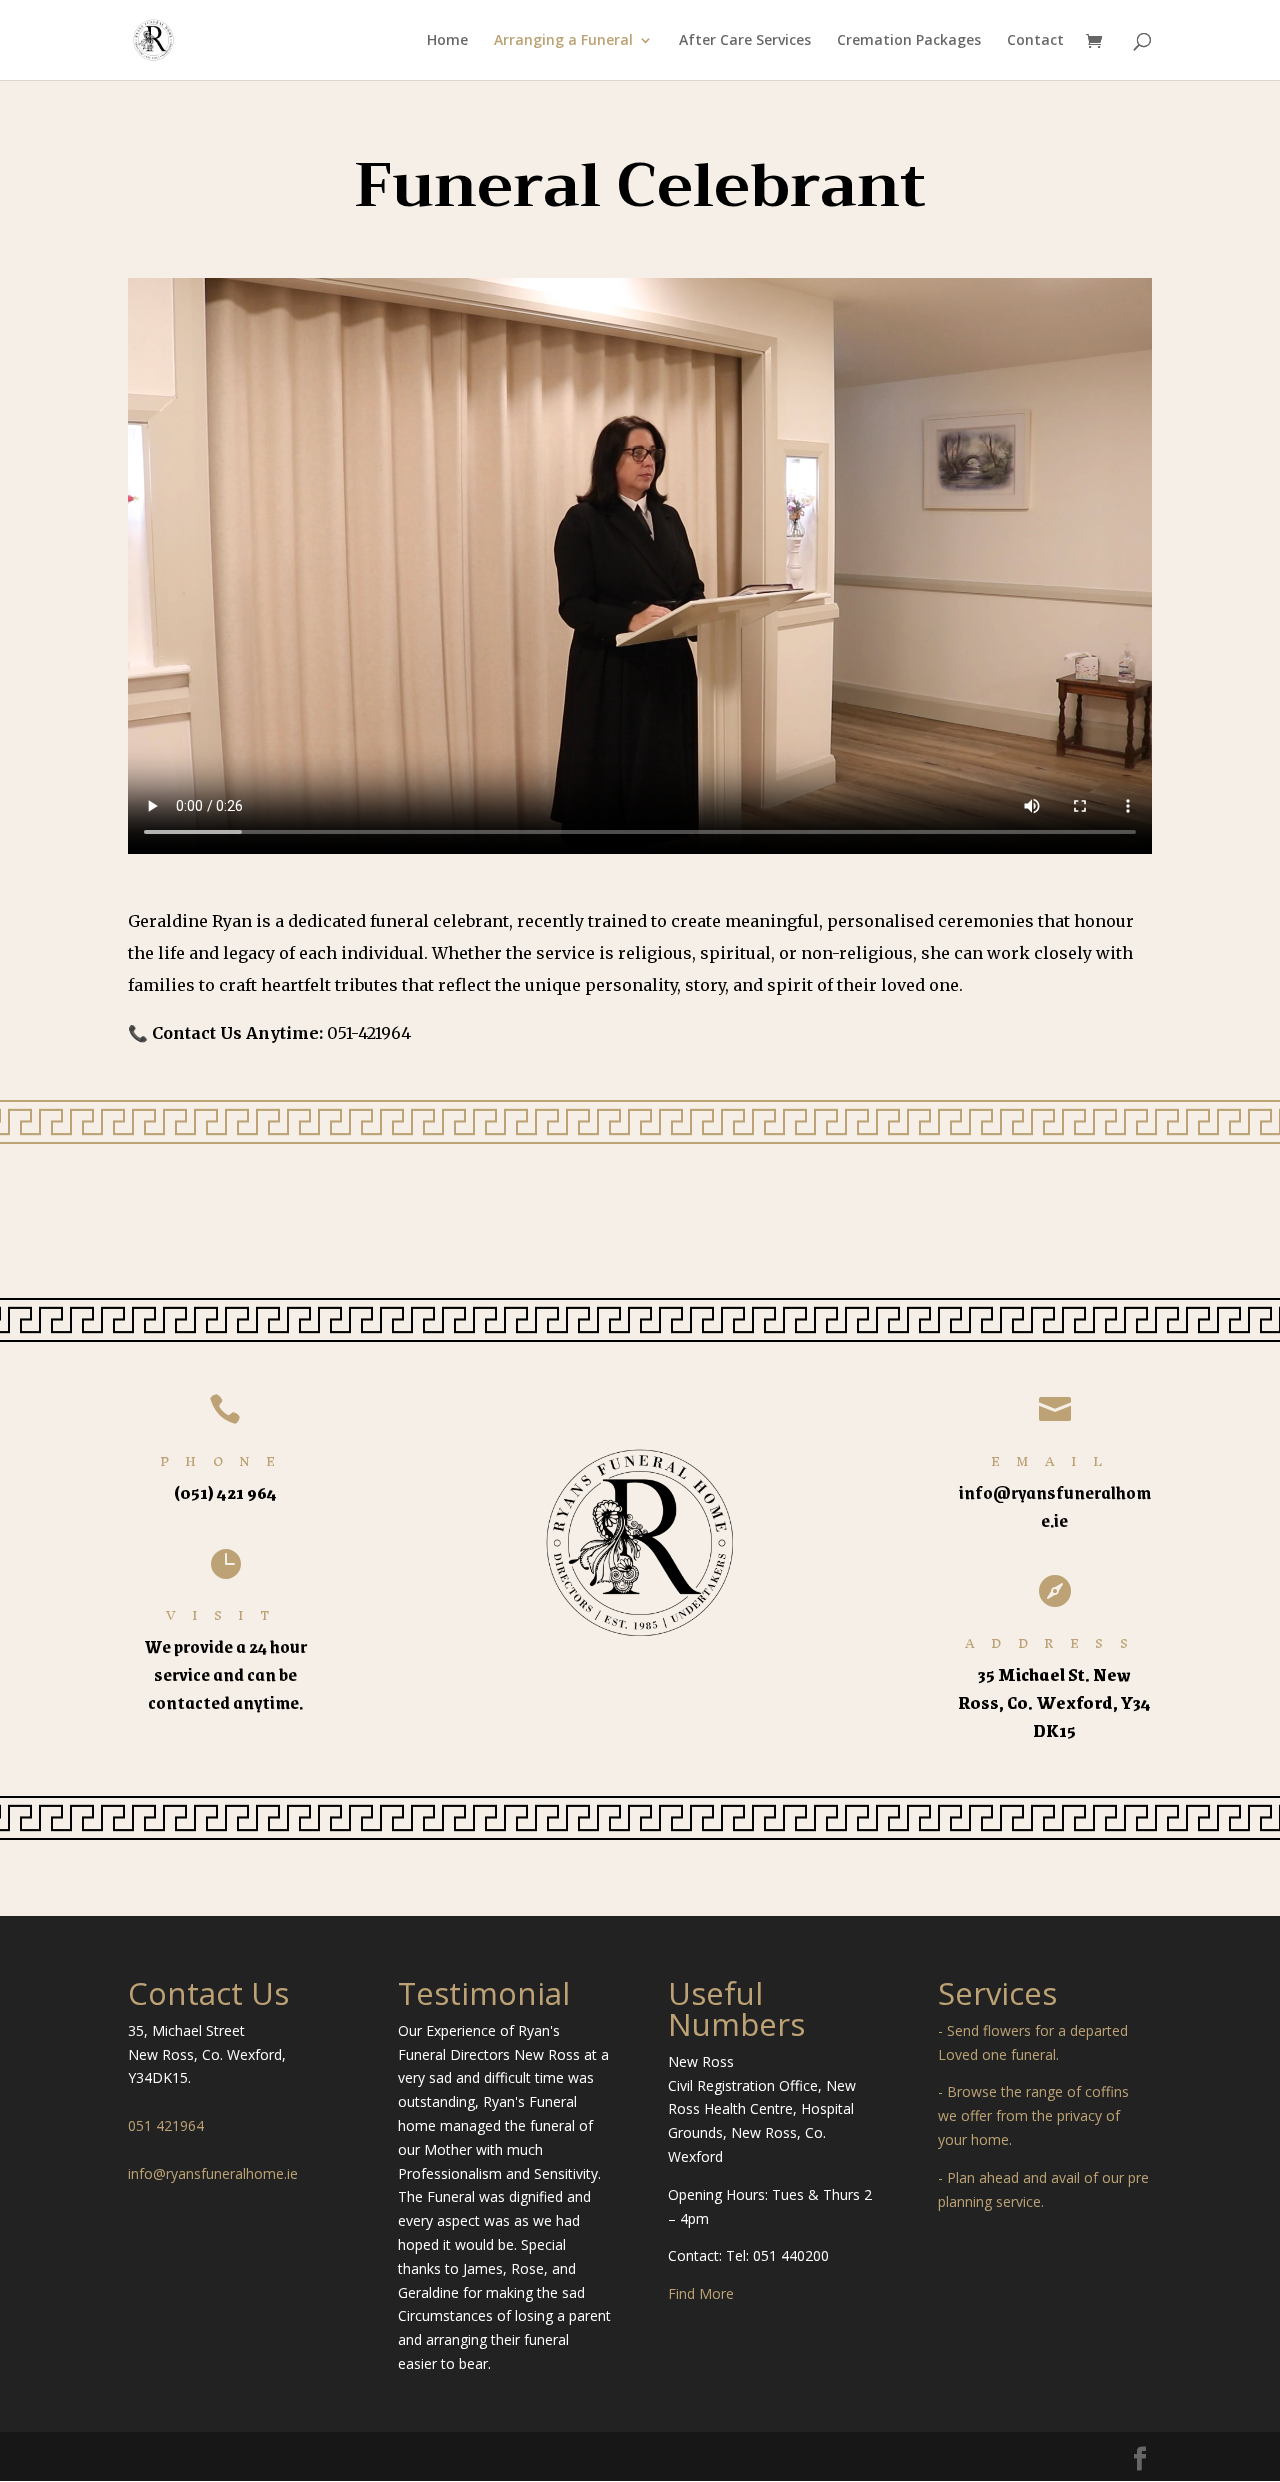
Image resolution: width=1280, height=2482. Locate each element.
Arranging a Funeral (563, 41)
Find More (701, 2293)
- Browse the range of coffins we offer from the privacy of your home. (1033, 2115)
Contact (1035, 41)
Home (447, 41)
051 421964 (166, 2125)
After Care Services (745, 41)
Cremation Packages (909, 41)
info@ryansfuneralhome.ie (213, 2173)
